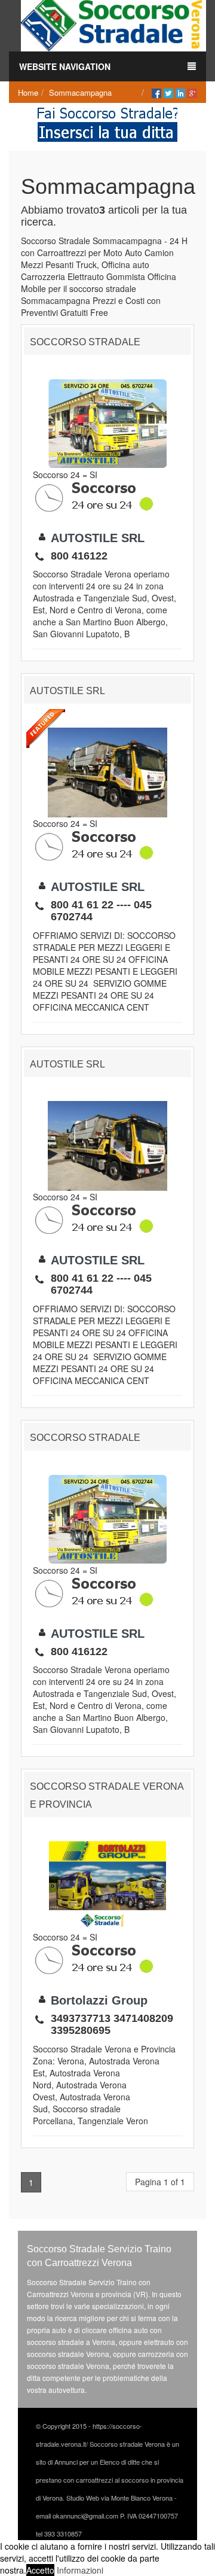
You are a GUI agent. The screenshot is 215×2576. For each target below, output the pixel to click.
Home (28, 92)
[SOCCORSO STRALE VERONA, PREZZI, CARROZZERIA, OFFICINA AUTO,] (113, 25)
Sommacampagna (80, 92)
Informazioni (80, 2570)
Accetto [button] (40, 2570)
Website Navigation (65, 66)
